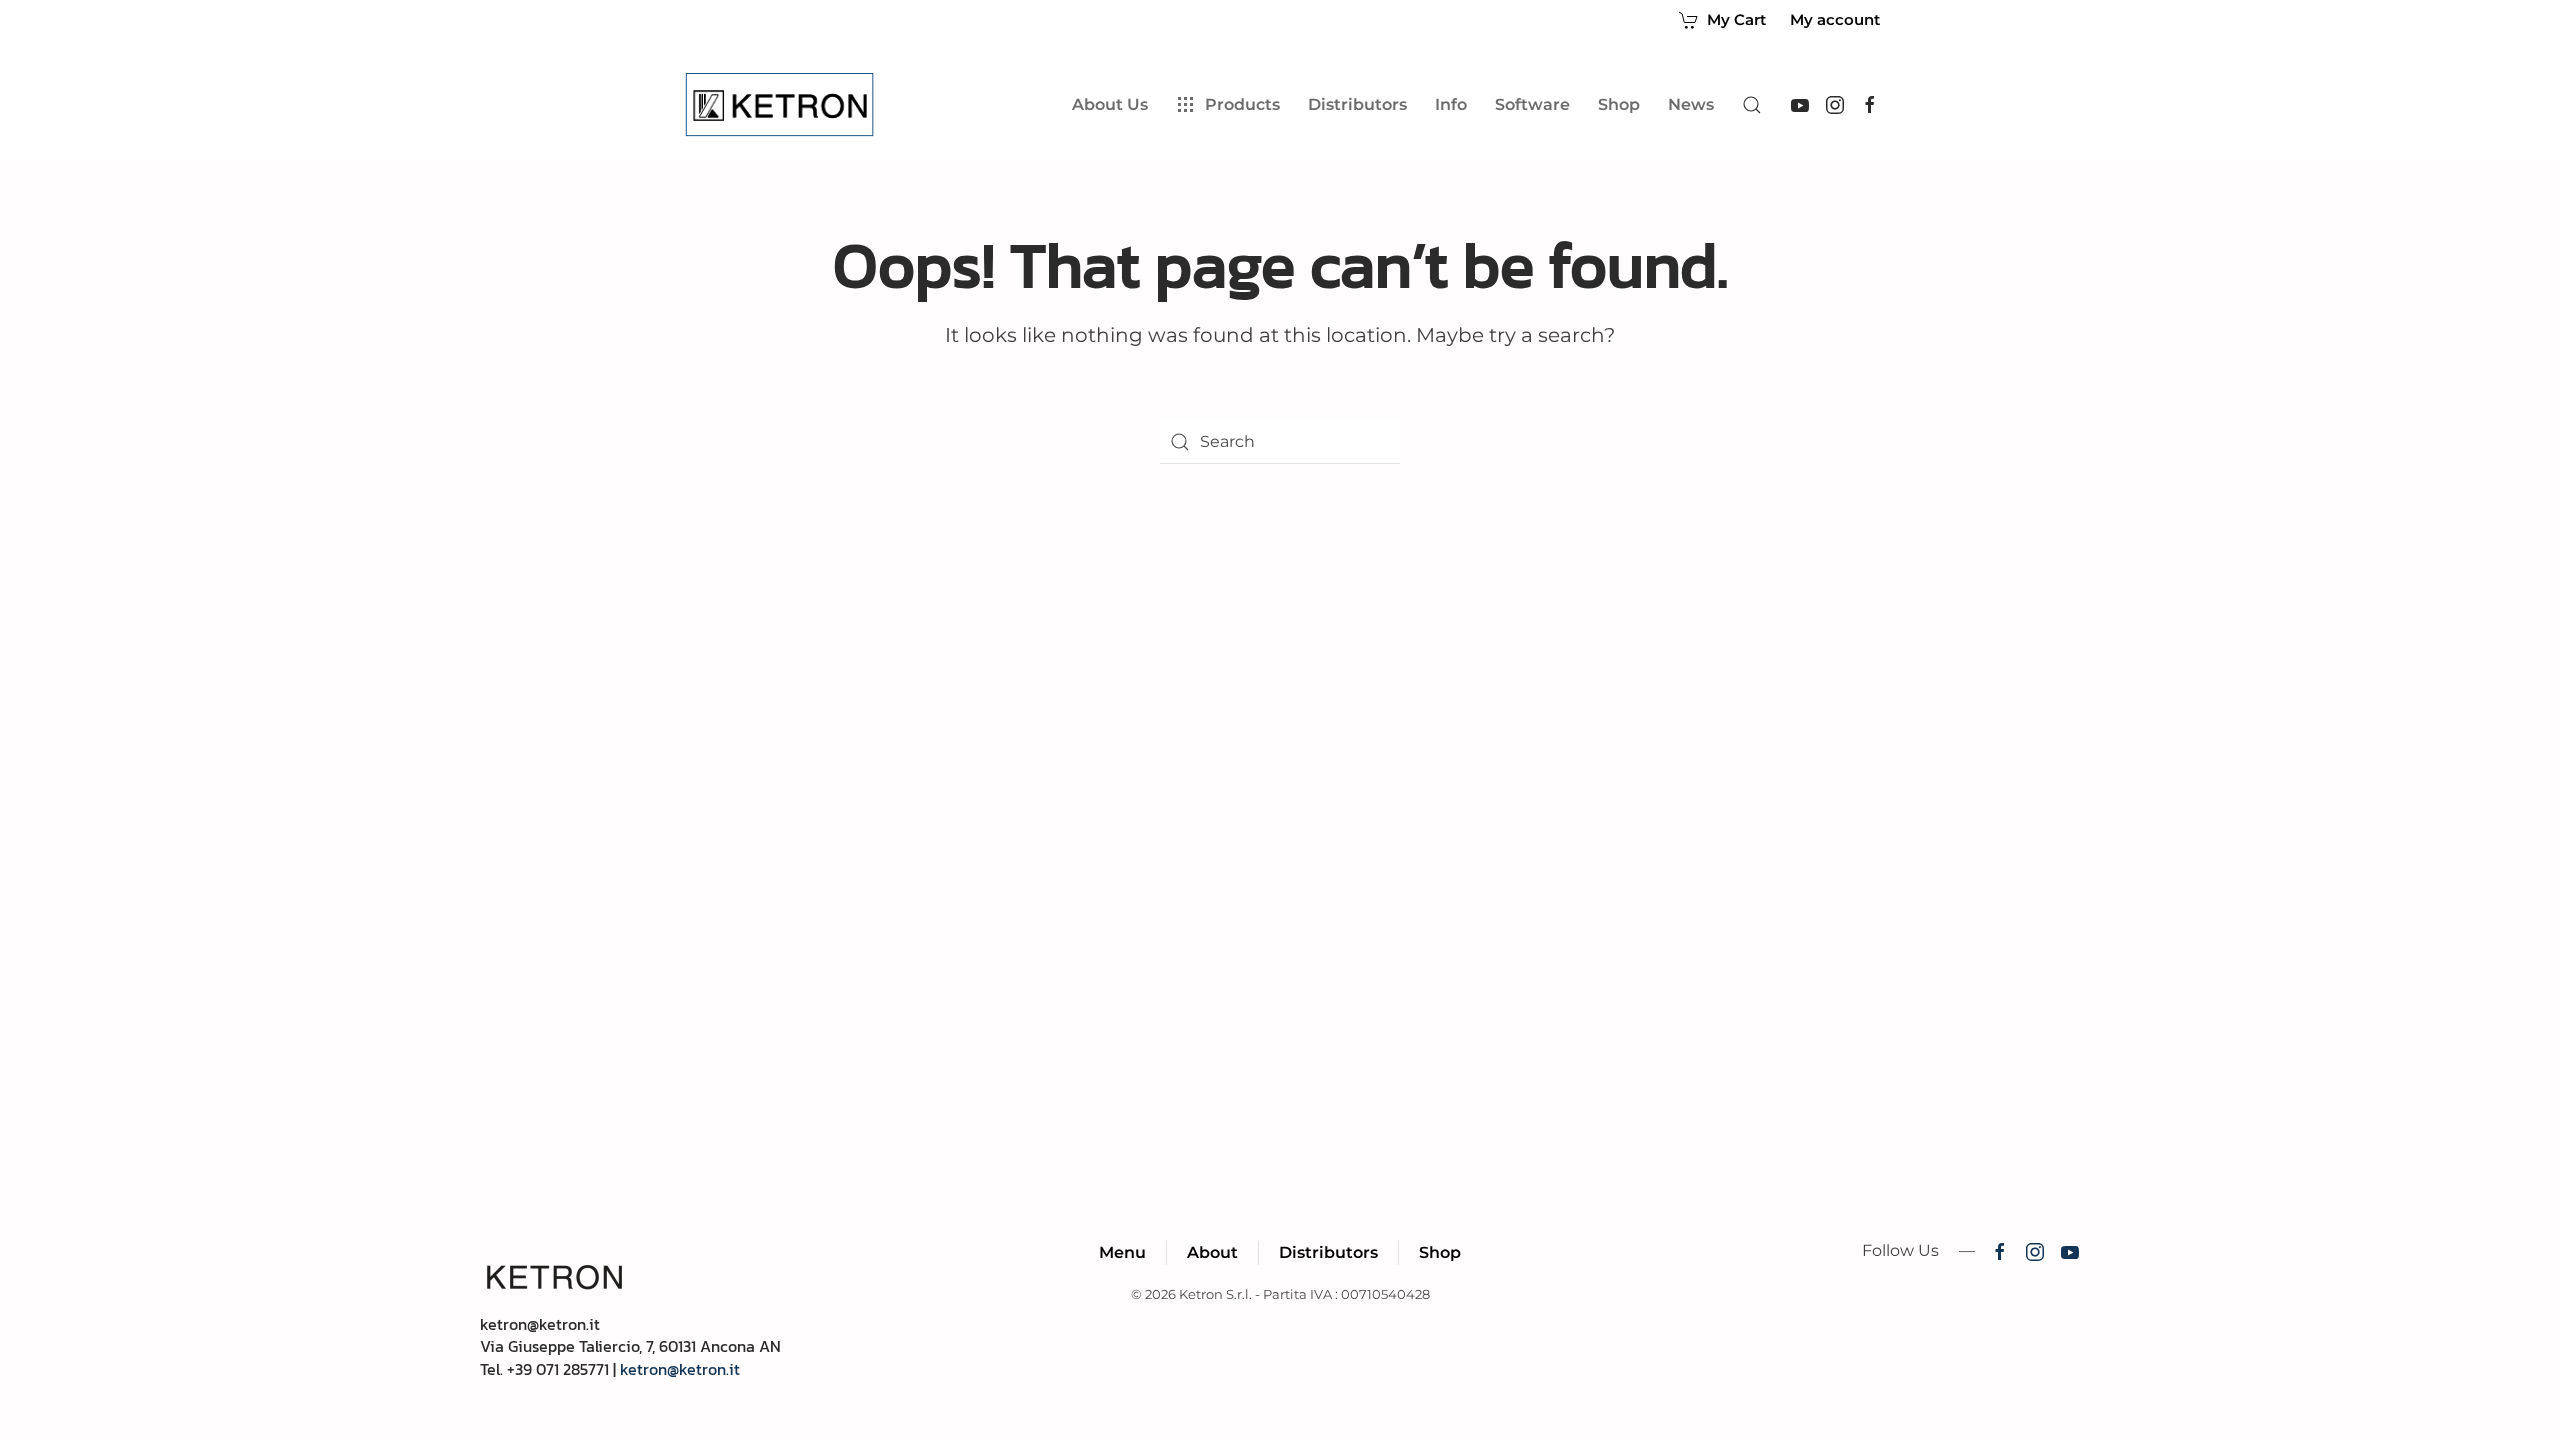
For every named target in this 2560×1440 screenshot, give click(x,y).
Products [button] (1242, 104)
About (1212, 1252)
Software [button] (1532, 104)
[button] (1752, 105)
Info (1451, 104)
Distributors (1328, 1252)
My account (1835, 20)
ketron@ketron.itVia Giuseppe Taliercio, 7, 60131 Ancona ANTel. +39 (630, 1346)
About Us (1110, 104)
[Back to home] (783, 105)
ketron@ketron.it (680, 1369)
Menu (1122, 1252)
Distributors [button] (1357, 104)
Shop (1619, 104)
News (1691, 104)
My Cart (1736, 19)
